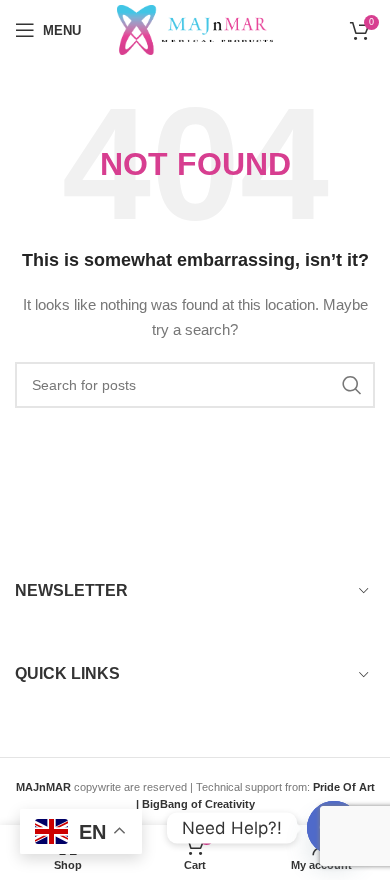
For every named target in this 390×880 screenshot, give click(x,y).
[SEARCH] (352, 385)
